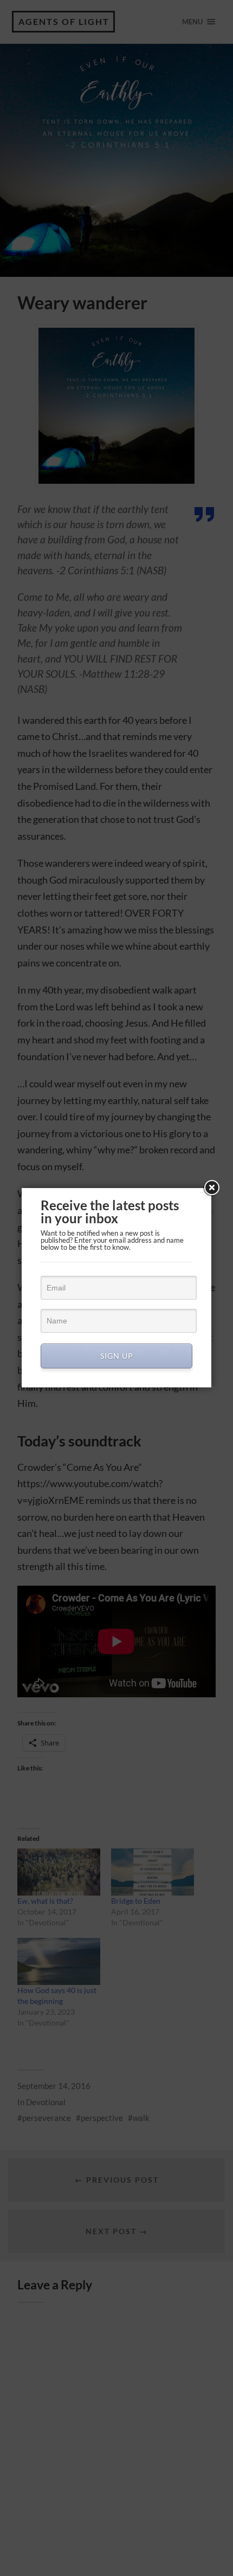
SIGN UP (117, 1356)
